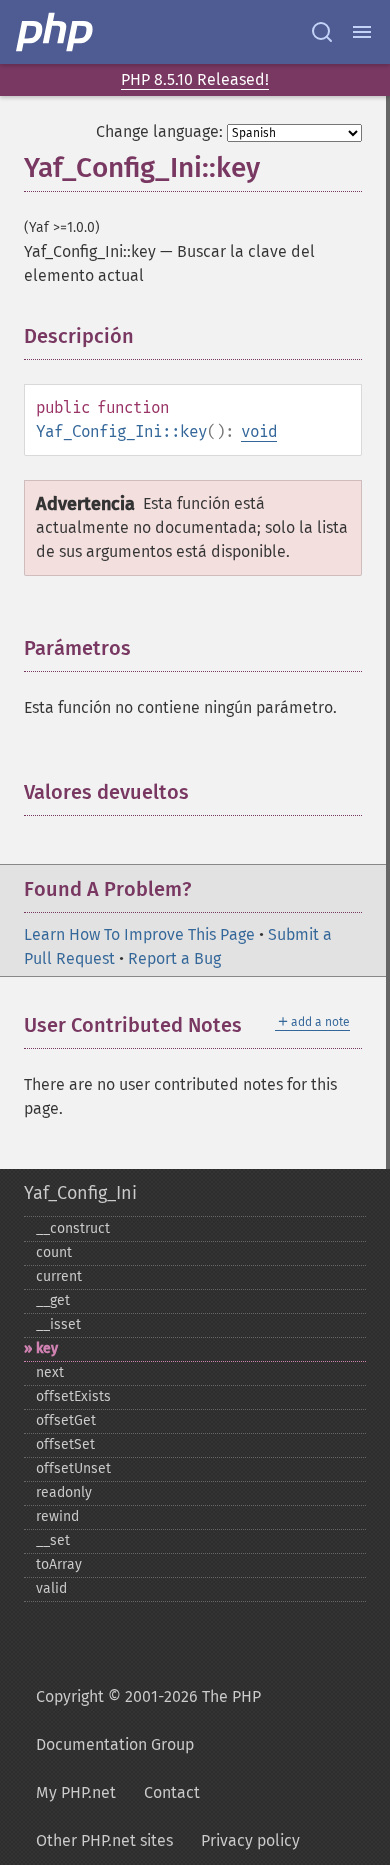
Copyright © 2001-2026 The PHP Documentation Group (148, 1720)
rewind (57, 1516)
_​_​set (53, 1540)
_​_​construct (73, 1228)
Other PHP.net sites (104, 1840)
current (59, 1276)
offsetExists (73, 1396)
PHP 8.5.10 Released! (195, 79)
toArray (59, 1564)
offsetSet (65, 1444)
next (50, 1372)
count (54, 1252)
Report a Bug (174, 958)
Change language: (159, 131)
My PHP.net (76, 1792)
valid (51, 1588)
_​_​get (53, 1300)
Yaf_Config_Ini (80, 1193)
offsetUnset (73, 1468)
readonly (64, 1492)
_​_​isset (58, 1324)
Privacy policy (250, 1840)
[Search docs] (322, 32)
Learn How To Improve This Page (139, 934)
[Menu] (362, 32)
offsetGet (66, 1420)
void (259, 431)
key (47, 1348)
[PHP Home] (56, 32)
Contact (172, 1792)
